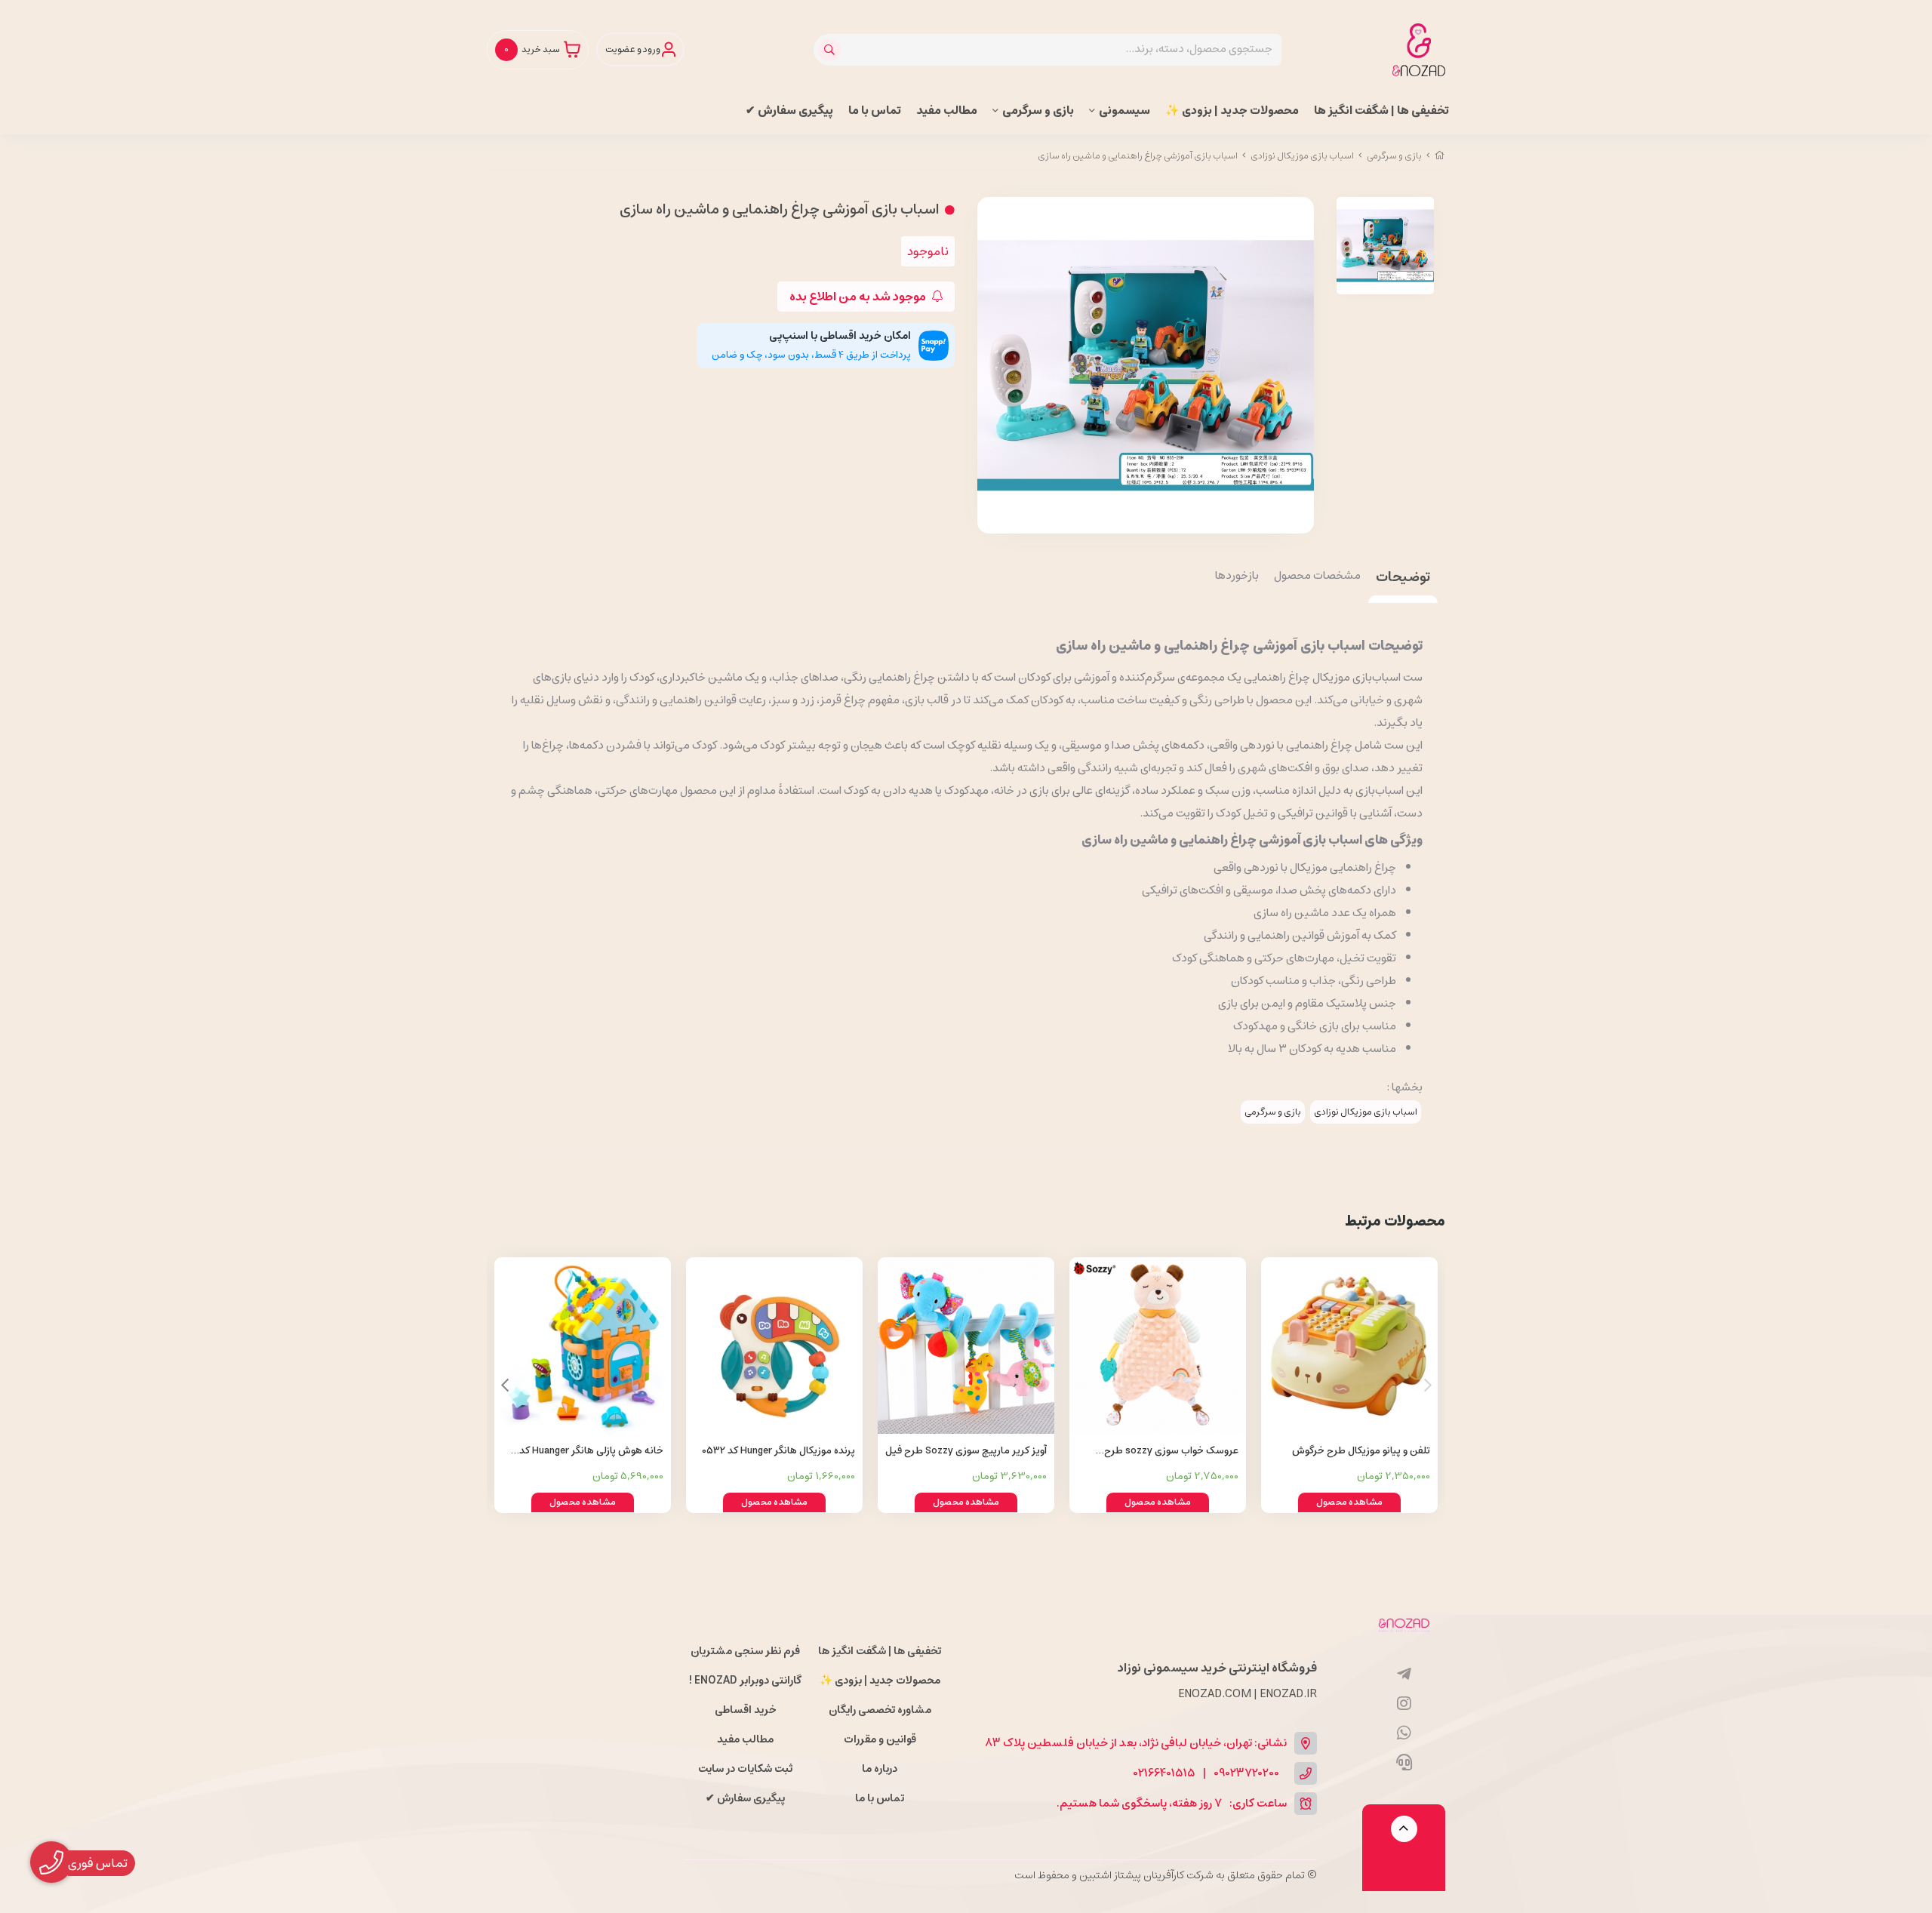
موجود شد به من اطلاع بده (859, 297)
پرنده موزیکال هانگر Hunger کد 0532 (778, 1451)
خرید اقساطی (746, 1710)
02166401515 (1164, 1774)
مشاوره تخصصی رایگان (880, 1710)
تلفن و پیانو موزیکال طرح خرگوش (1361, 1451)
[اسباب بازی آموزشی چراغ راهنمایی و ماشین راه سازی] (1404, 1624)
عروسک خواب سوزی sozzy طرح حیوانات (1171, 1452)
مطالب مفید (947, 111)
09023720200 (1246, 1774)
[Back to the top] (1404, 1829)
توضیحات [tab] (1403, 578)
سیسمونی (1124, 111)
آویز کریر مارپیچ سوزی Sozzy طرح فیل (966, 1451)
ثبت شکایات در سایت (745, 1769)
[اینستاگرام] (1404, 1704)
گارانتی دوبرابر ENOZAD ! (745, 1681)
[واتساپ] (1404, 1733)
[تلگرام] (1404, 1675)
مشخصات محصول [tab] (1317, 577)
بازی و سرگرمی (1038, 111)
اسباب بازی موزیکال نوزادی (1302, 156)
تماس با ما (875, 111)
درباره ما (880, 1769)
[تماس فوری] (1404, 1763)
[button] (505, 1386)
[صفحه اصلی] (1440, 156)
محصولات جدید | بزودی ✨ (1232, 111)
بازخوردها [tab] (1237, 577)
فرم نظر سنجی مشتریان (745, 1651)
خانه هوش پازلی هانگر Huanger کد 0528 (591, 1452)
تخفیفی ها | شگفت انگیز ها (1381, 111)
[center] (831, 50)
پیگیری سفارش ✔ (789, 111)
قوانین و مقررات (880, 1739)
